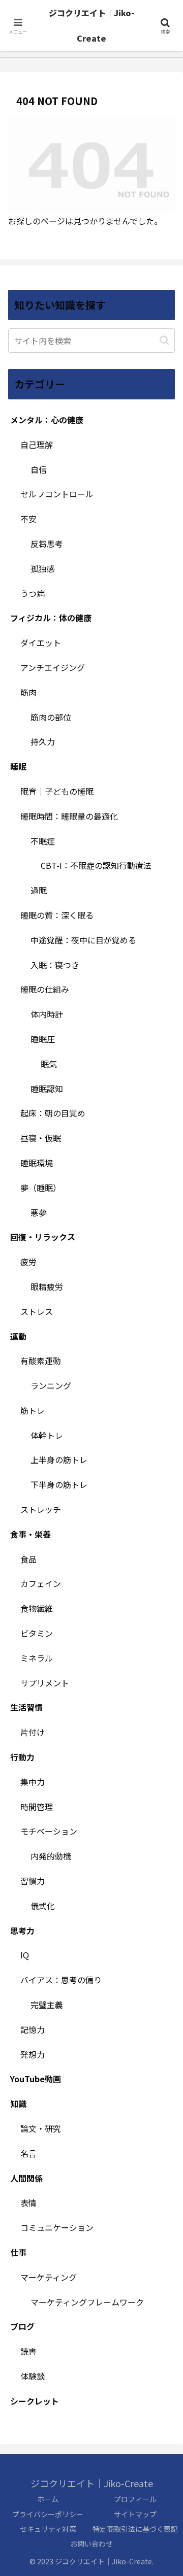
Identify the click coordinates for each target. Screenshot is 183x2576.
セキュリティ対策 (48, 2529)
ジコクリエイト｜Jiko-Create (92, 25)
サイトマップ (135, 2514)
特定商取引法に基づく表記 (135, 2529)
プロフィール (135, 2499)
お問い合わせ (91, 2544)
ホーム (48, 2499)
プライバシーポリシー (48, 2514)
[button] (164, 340)
